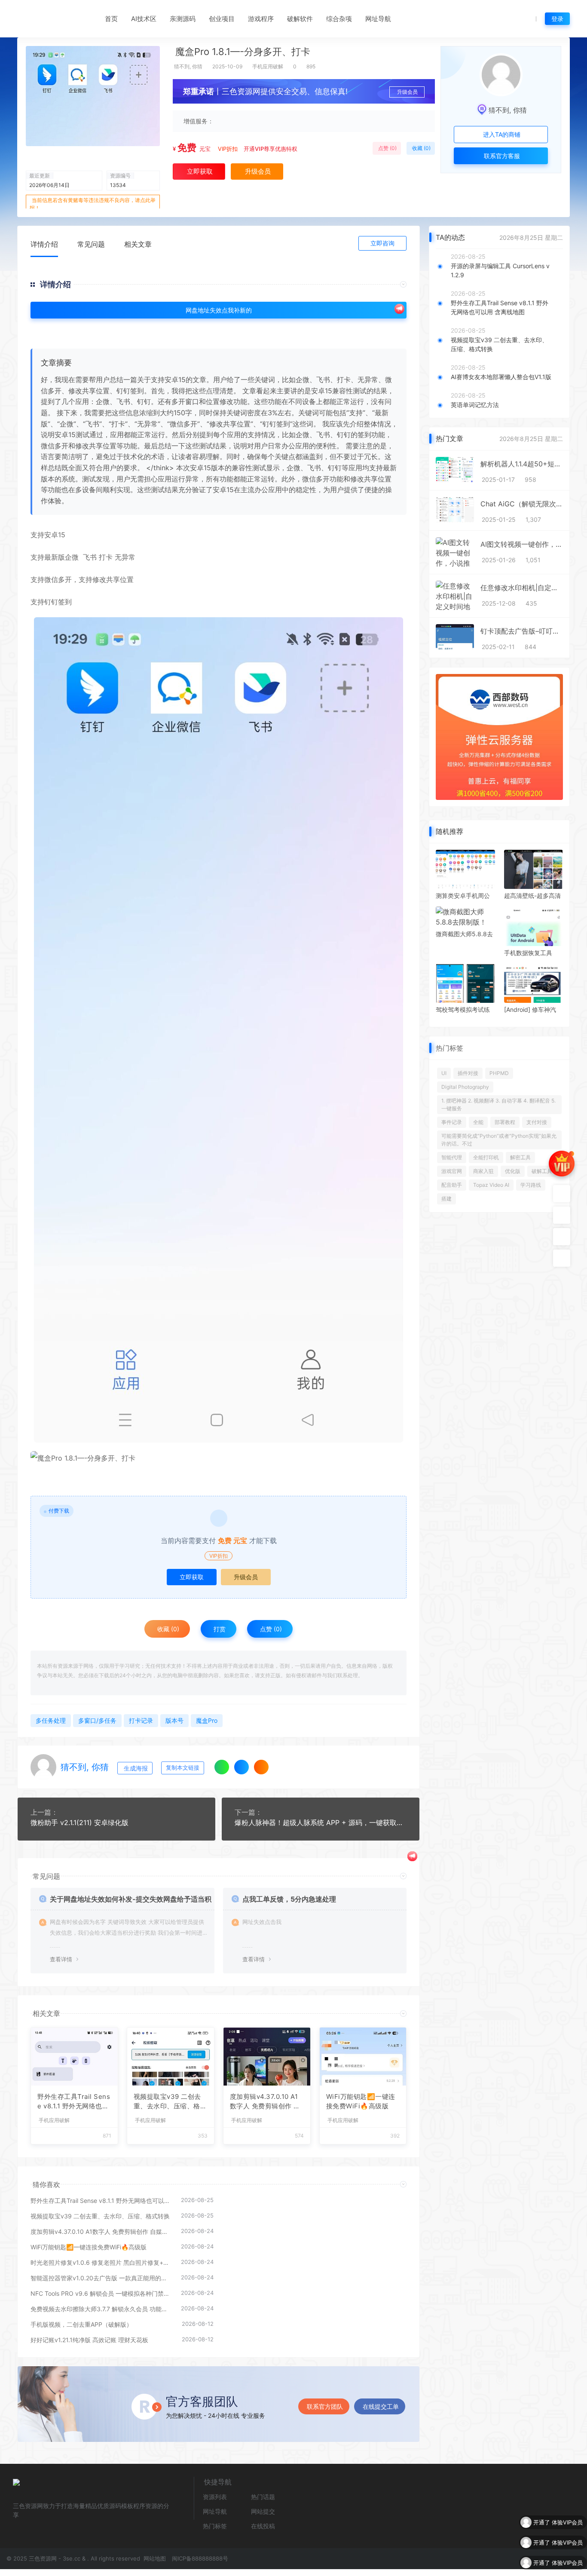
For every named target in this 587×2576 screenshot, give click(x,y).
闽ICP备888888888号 (200, 2558)
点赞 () (387, 148)
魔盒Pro (207, 1720)
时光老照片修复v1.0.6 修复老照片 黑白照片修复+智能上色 (101, 2262)
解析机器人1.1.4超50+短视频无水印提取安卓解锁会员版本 (522, 464)
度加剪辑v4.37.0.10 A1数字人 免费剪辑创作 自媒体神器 (265, 2102)
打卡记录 (141, 1720)
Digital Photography (465, 1087)
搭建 (446, 1199)
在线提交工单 (381, 2406)
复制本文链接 (183, 1768)
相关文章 (138, 244)
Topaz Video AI (491, 1185)
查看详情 (61, 1959)
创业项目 (222, 19)
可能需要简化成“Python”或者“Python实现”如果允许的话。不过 (499, 1140)
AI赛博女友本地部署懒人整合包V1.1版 (501, 377)
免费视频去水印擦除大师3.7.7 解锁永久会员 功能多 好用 (101, 2309)
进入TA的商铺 (501, 134)
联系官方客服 (501, 156)
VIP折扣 (228, 149)
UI (444, 1073)
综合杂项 (339, 19)
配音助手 (452, 1185)
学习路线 (531, 1185)
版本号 (174, 1720)
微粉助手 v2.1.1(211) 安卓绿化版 (79, 1822)
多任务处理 (51, 1720)
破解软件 (300, 19)
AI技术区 (144, 19)
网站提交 (263, 2511)
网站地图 (154, 2558)
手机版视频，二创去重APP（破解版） (81, 2324)
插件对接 (468, 1073)
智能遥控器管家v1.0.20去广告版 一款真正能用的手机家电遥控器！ (101, 2278)
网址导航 (378, 19)
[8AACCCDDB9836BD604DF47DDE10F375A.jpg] (219, 1030)
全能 (478, 1122)
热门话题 (263, 2497)
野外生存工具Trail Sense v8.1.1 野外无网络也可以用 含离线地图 (74, 2102)
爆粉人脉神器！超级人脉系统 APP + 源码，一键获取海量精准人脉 (321, 1822)
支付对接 (537, 1122)
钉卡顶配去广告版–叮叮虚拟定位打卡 (522, 631)
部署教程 (505, 1122)
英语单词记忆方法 (475, 405)
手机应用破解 (268, 66)
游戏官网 (452, 1171)
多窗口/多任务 (97, 1720)
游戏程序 (261, 19)
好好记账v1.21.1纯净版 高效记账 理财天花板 (89, 2340)
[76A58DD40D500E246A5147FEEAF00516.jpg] (219, 1458)
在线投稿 (263, 2526)
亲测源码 (183, 19)
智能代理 (452, 1157)
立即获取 (192, 1577)
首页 (111, 19)
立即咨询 (382, 243)
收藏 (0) (421, 148)
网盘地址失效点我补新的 (219, 310)
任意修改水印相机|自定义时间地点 (522, 588)
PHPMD (499, 1073)
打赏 (219, 1629)
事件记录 (452, 1122)
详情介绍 (44, 244)
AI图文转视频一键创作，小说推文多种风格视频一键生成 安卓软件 (522, 544)
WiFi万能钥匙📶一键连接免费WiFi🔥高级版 (361, 2101)
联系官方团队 (325, 2406)
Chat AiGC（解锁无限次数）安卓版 (522, 504)
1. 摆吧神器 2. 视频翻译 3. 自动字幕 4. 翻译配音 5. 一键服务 (498, 1104)
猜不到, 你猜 (188, 66)
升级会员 (407, 92)
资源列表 (215, 2497)
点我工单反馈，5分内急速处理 (289, 1899)
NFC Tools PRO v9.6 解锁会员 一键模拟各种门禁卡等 (101, 2293)
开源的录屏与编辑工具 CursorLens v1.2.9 (500, 270)
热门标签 (215, 2526)
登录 (557, 19)
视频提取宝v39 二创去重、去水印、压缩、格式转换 (170, 2102)
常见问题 (91, 244)
